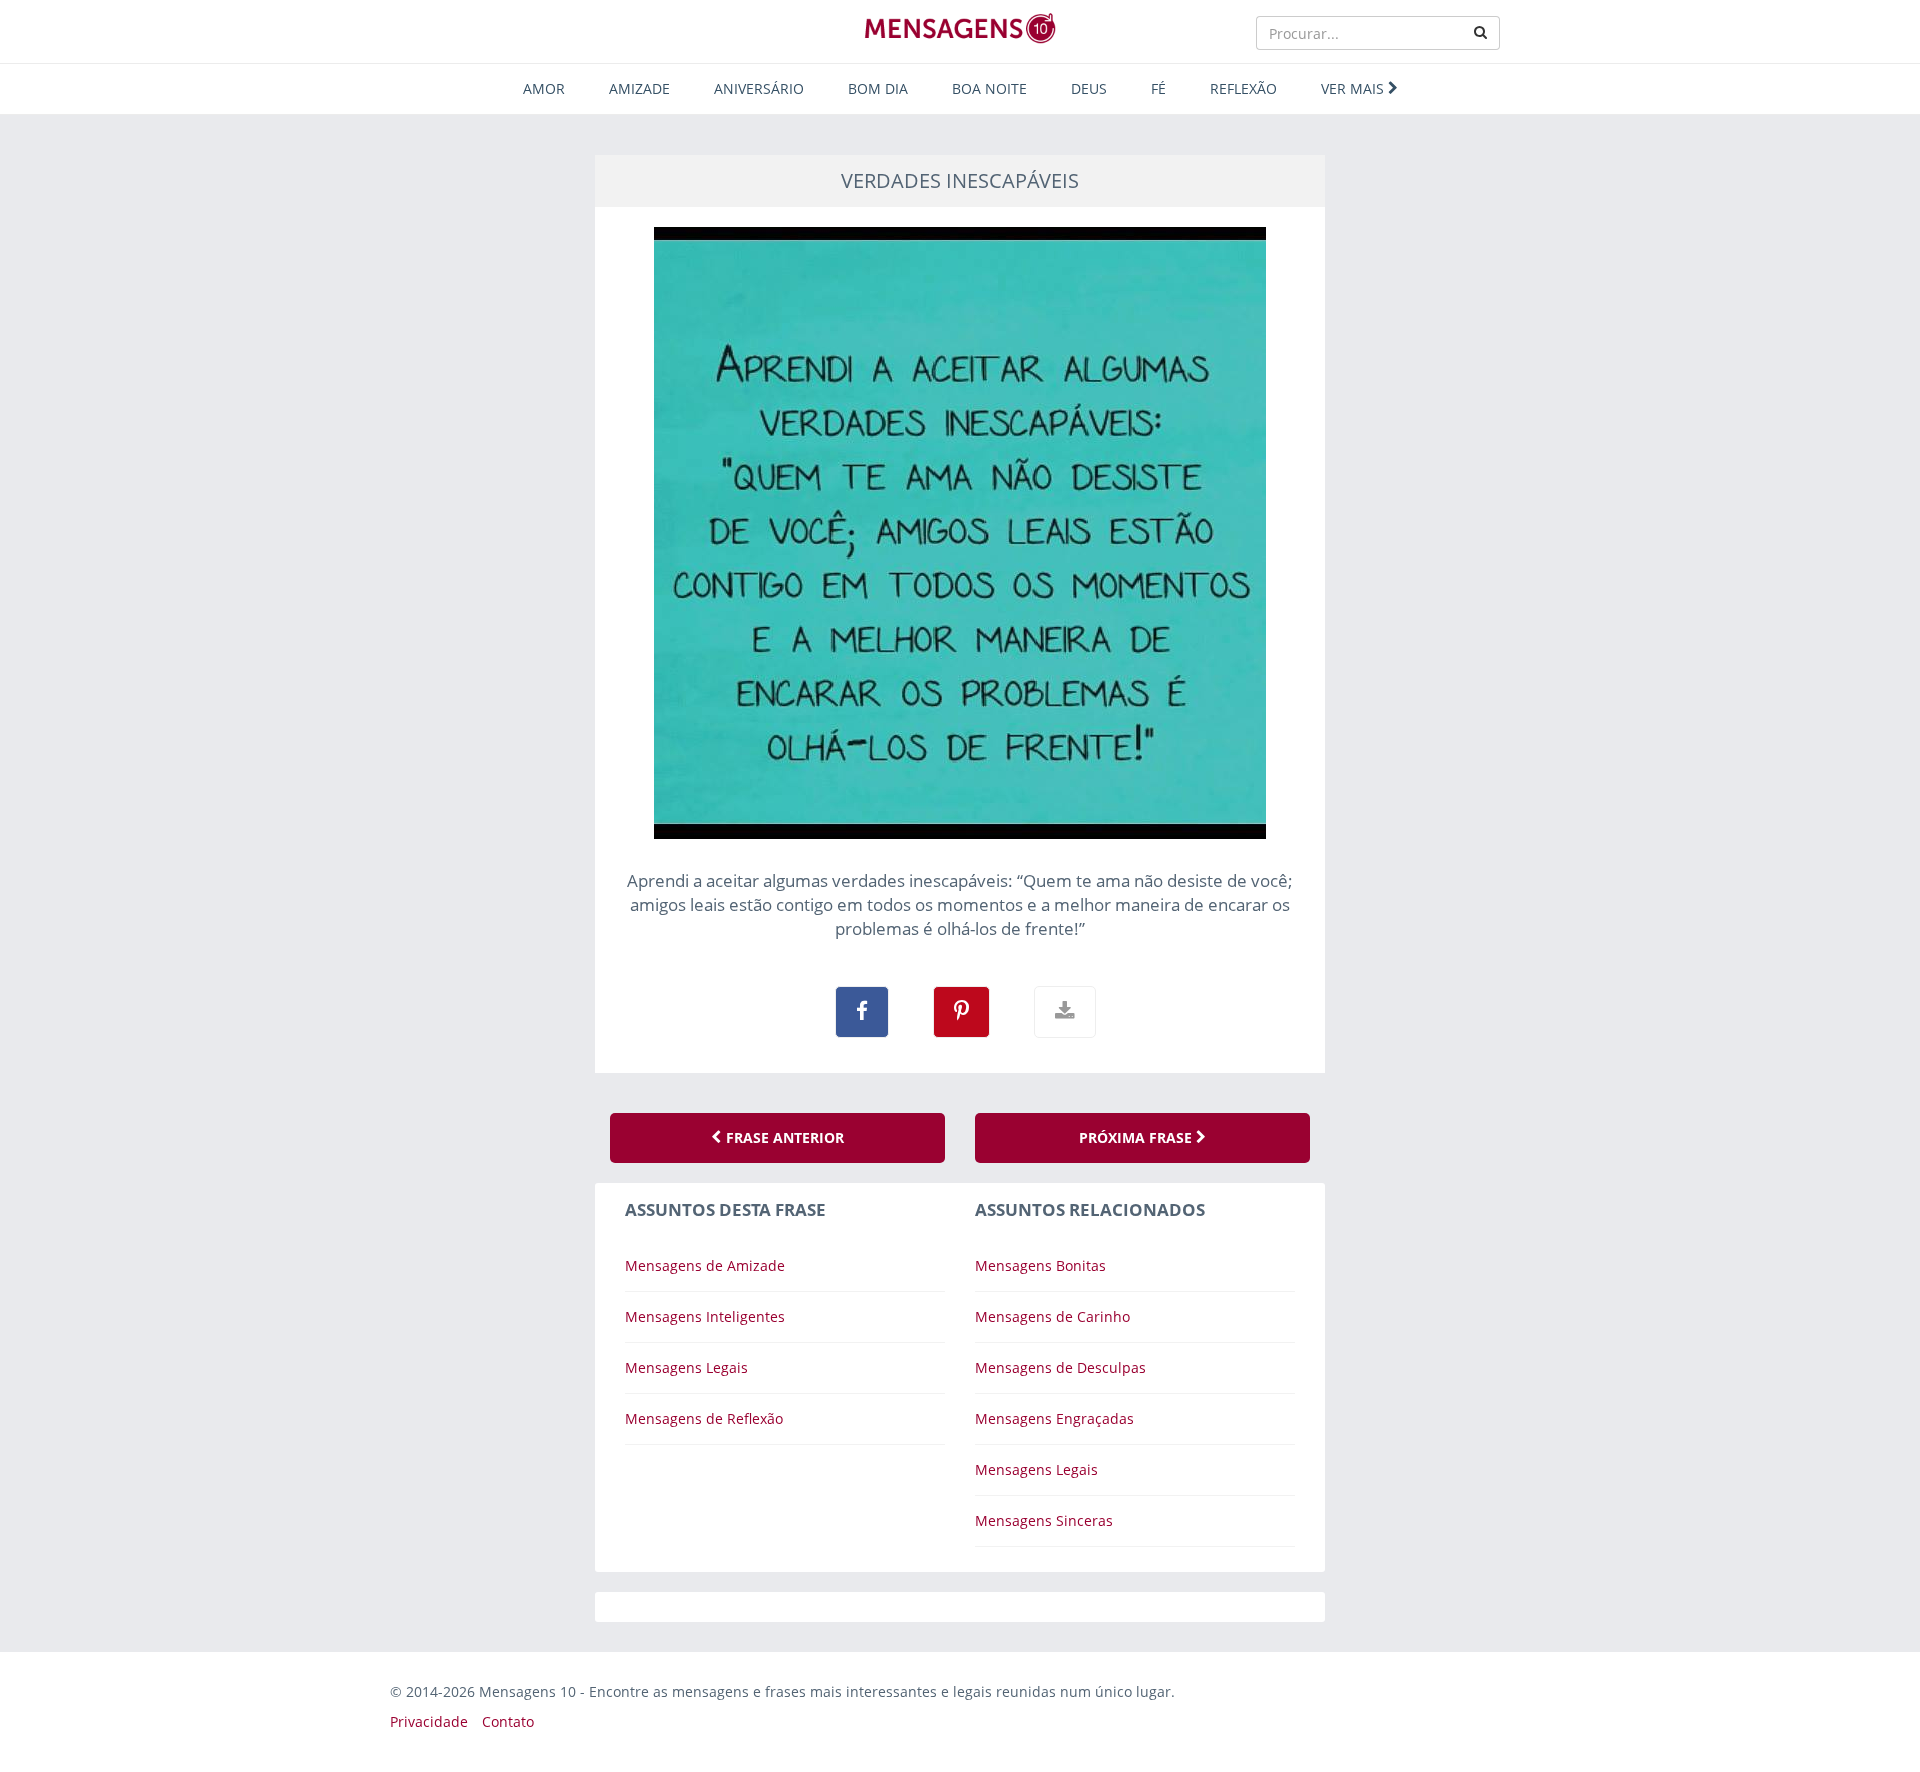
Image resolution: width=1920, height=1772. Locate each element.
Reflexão (1243, 88)
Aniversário (759, 88)
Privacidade (429, 1721)
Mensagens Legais (686, 1367)
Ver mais (1354, 88)
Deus (1089, 88)
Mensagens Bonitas (1040, 1265)
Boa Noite (989, 88)
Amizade (639, 88)
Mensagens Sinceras (1044, 1520)
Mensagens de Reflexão (704, 1418)
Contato (508, 1721)
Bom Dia (878, 88)
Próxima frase (1137, 1137)
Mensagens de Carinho (1052, 1316)
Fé (1158, 88)
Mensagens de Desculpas (1060, 1367)
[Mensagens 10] (960, 28)
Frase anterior (783, 1137)
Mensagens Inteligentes (705, 1316)
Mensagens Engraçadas (1054, 1418)
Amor (544, 88)
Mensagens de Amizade (705, 1265)
